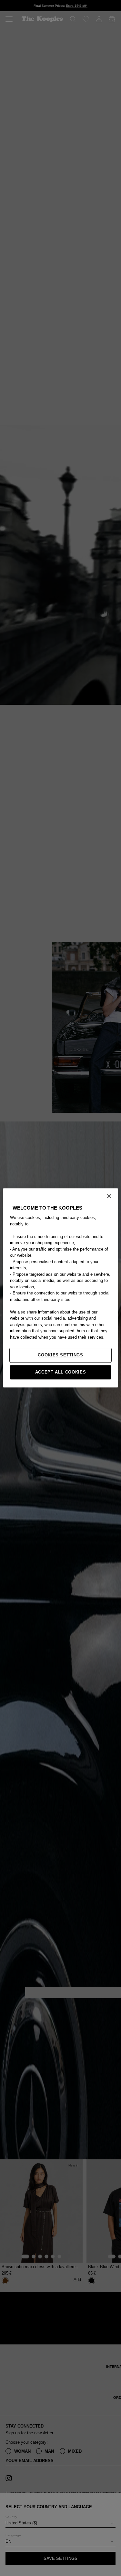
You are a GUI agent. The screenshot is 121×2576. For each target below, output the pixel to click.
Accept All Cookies (61, 1372)
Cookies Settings (60, 1355)
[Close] (109, 1196)
